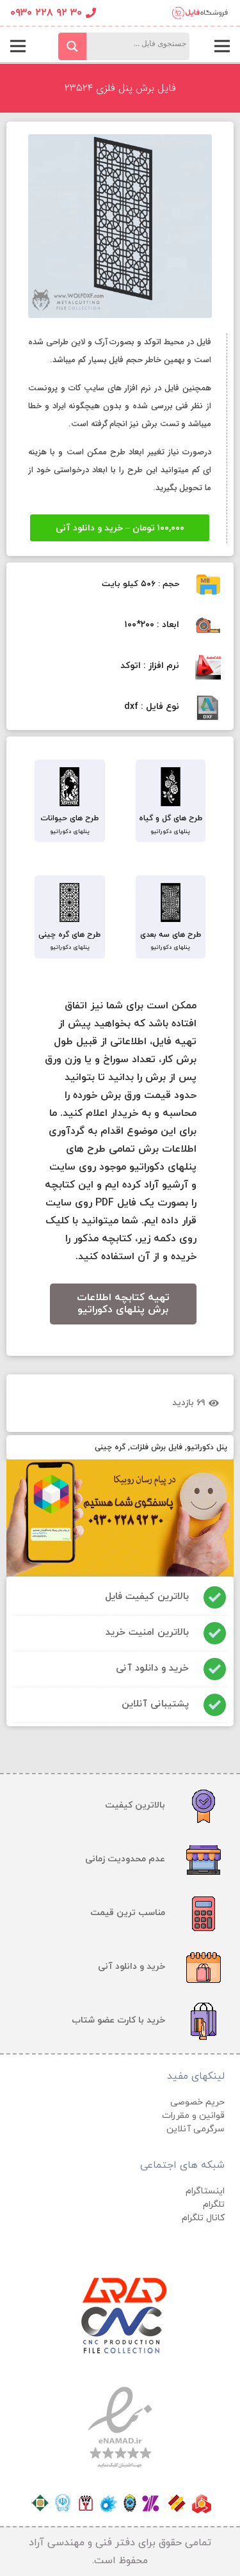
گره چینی (110, 1447)
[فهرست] (222, 46)
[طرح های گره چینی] (70, 904)
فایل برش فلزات (156, 1447)
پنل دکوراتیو (207, 1447)
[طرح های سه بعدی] (171, 904)
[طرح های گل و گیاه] (171, 788)
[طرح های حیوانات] (70, 788)
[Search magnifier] (72, 46)
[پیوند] (199, 13)
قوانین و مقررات (193, 2116)
